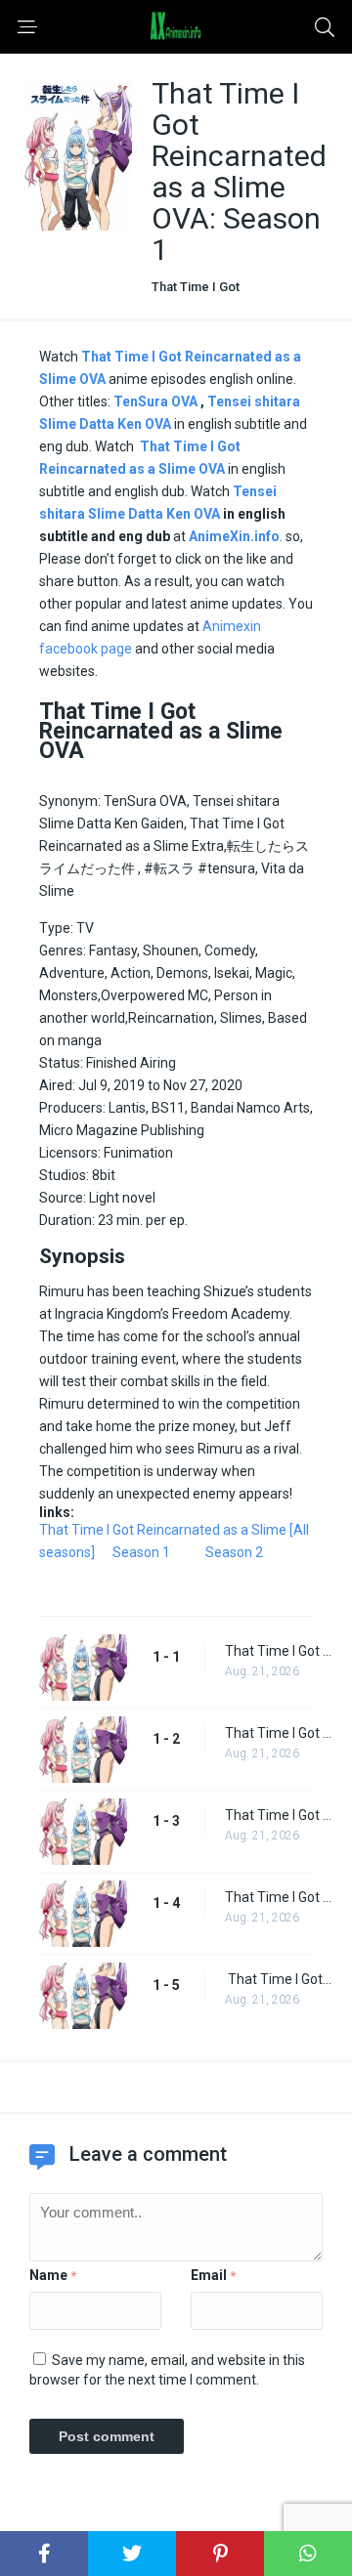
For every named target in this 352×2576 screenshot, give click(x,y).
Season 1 (141, 1552)
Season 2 (234, 1552)
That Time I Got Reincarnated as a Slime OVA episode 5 (279, 1979)
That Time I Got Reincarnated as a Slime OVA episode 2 (279, 1733)
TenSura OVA (155, 401)
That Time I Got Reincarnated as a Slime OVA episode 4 (279, 1897)
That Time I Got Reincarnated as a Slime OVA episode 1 (279, 1651)
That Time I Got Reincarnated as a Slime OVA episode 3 (279, 1815)
